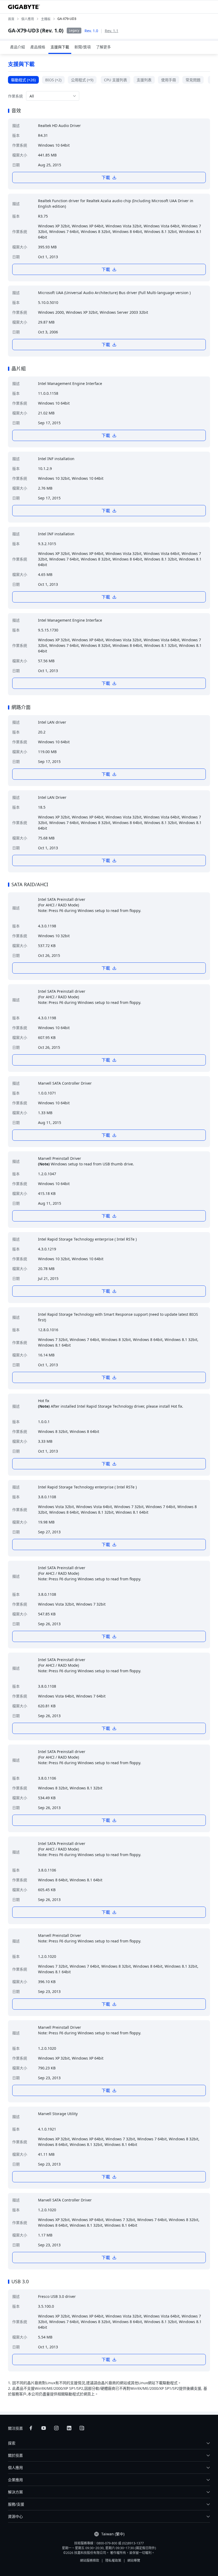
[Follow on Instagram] (56, 2428)
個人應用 (15, 2467)
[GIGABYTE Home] (24, 7)
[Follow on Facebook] (31, 2428)
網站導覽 (134, 2560)
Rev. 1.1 (112, 31)
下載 (106, 177)
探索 (12, 2443)
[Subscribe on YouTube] (44, 2428)
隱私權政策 (113, 2560)
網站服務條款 (90, 2560)
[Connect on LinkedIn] (69, 2428)
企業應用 (15, 2480)
